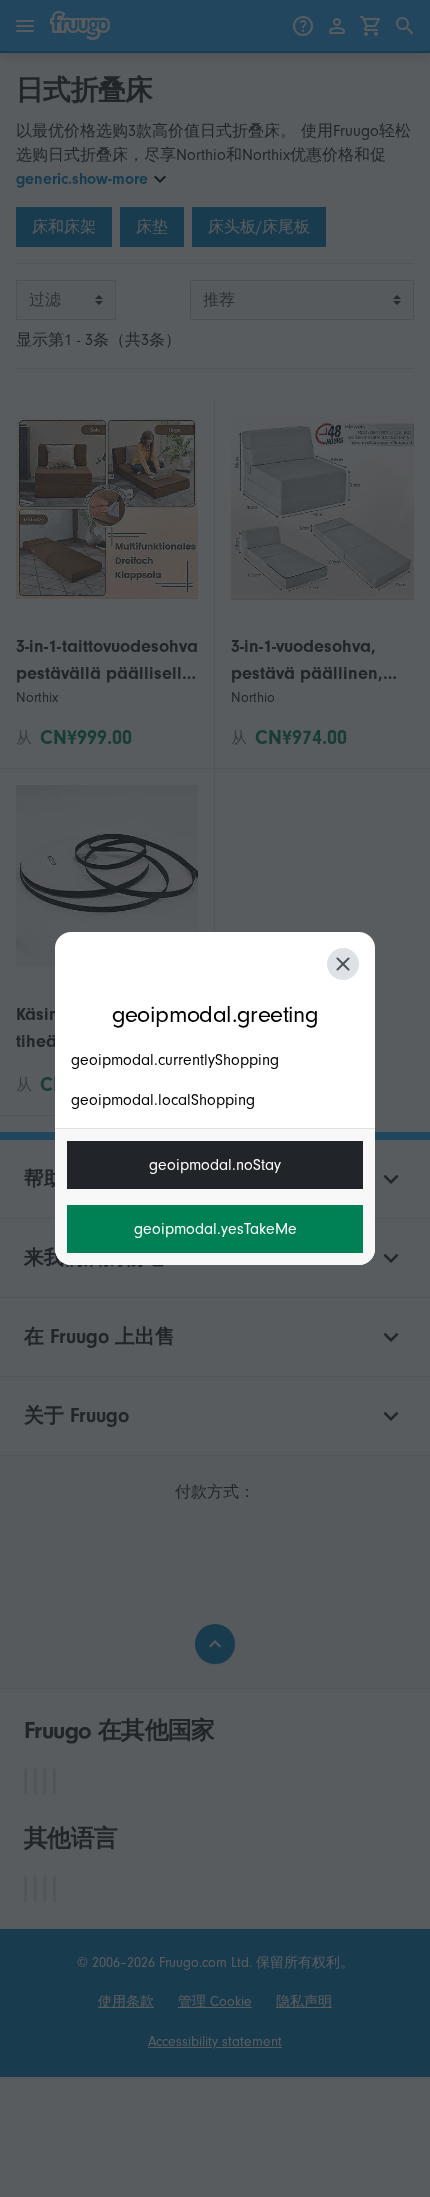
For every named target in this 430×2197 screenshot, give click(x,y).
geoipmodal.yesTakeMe (215, 1229)
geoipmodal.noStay (215, 1165)
